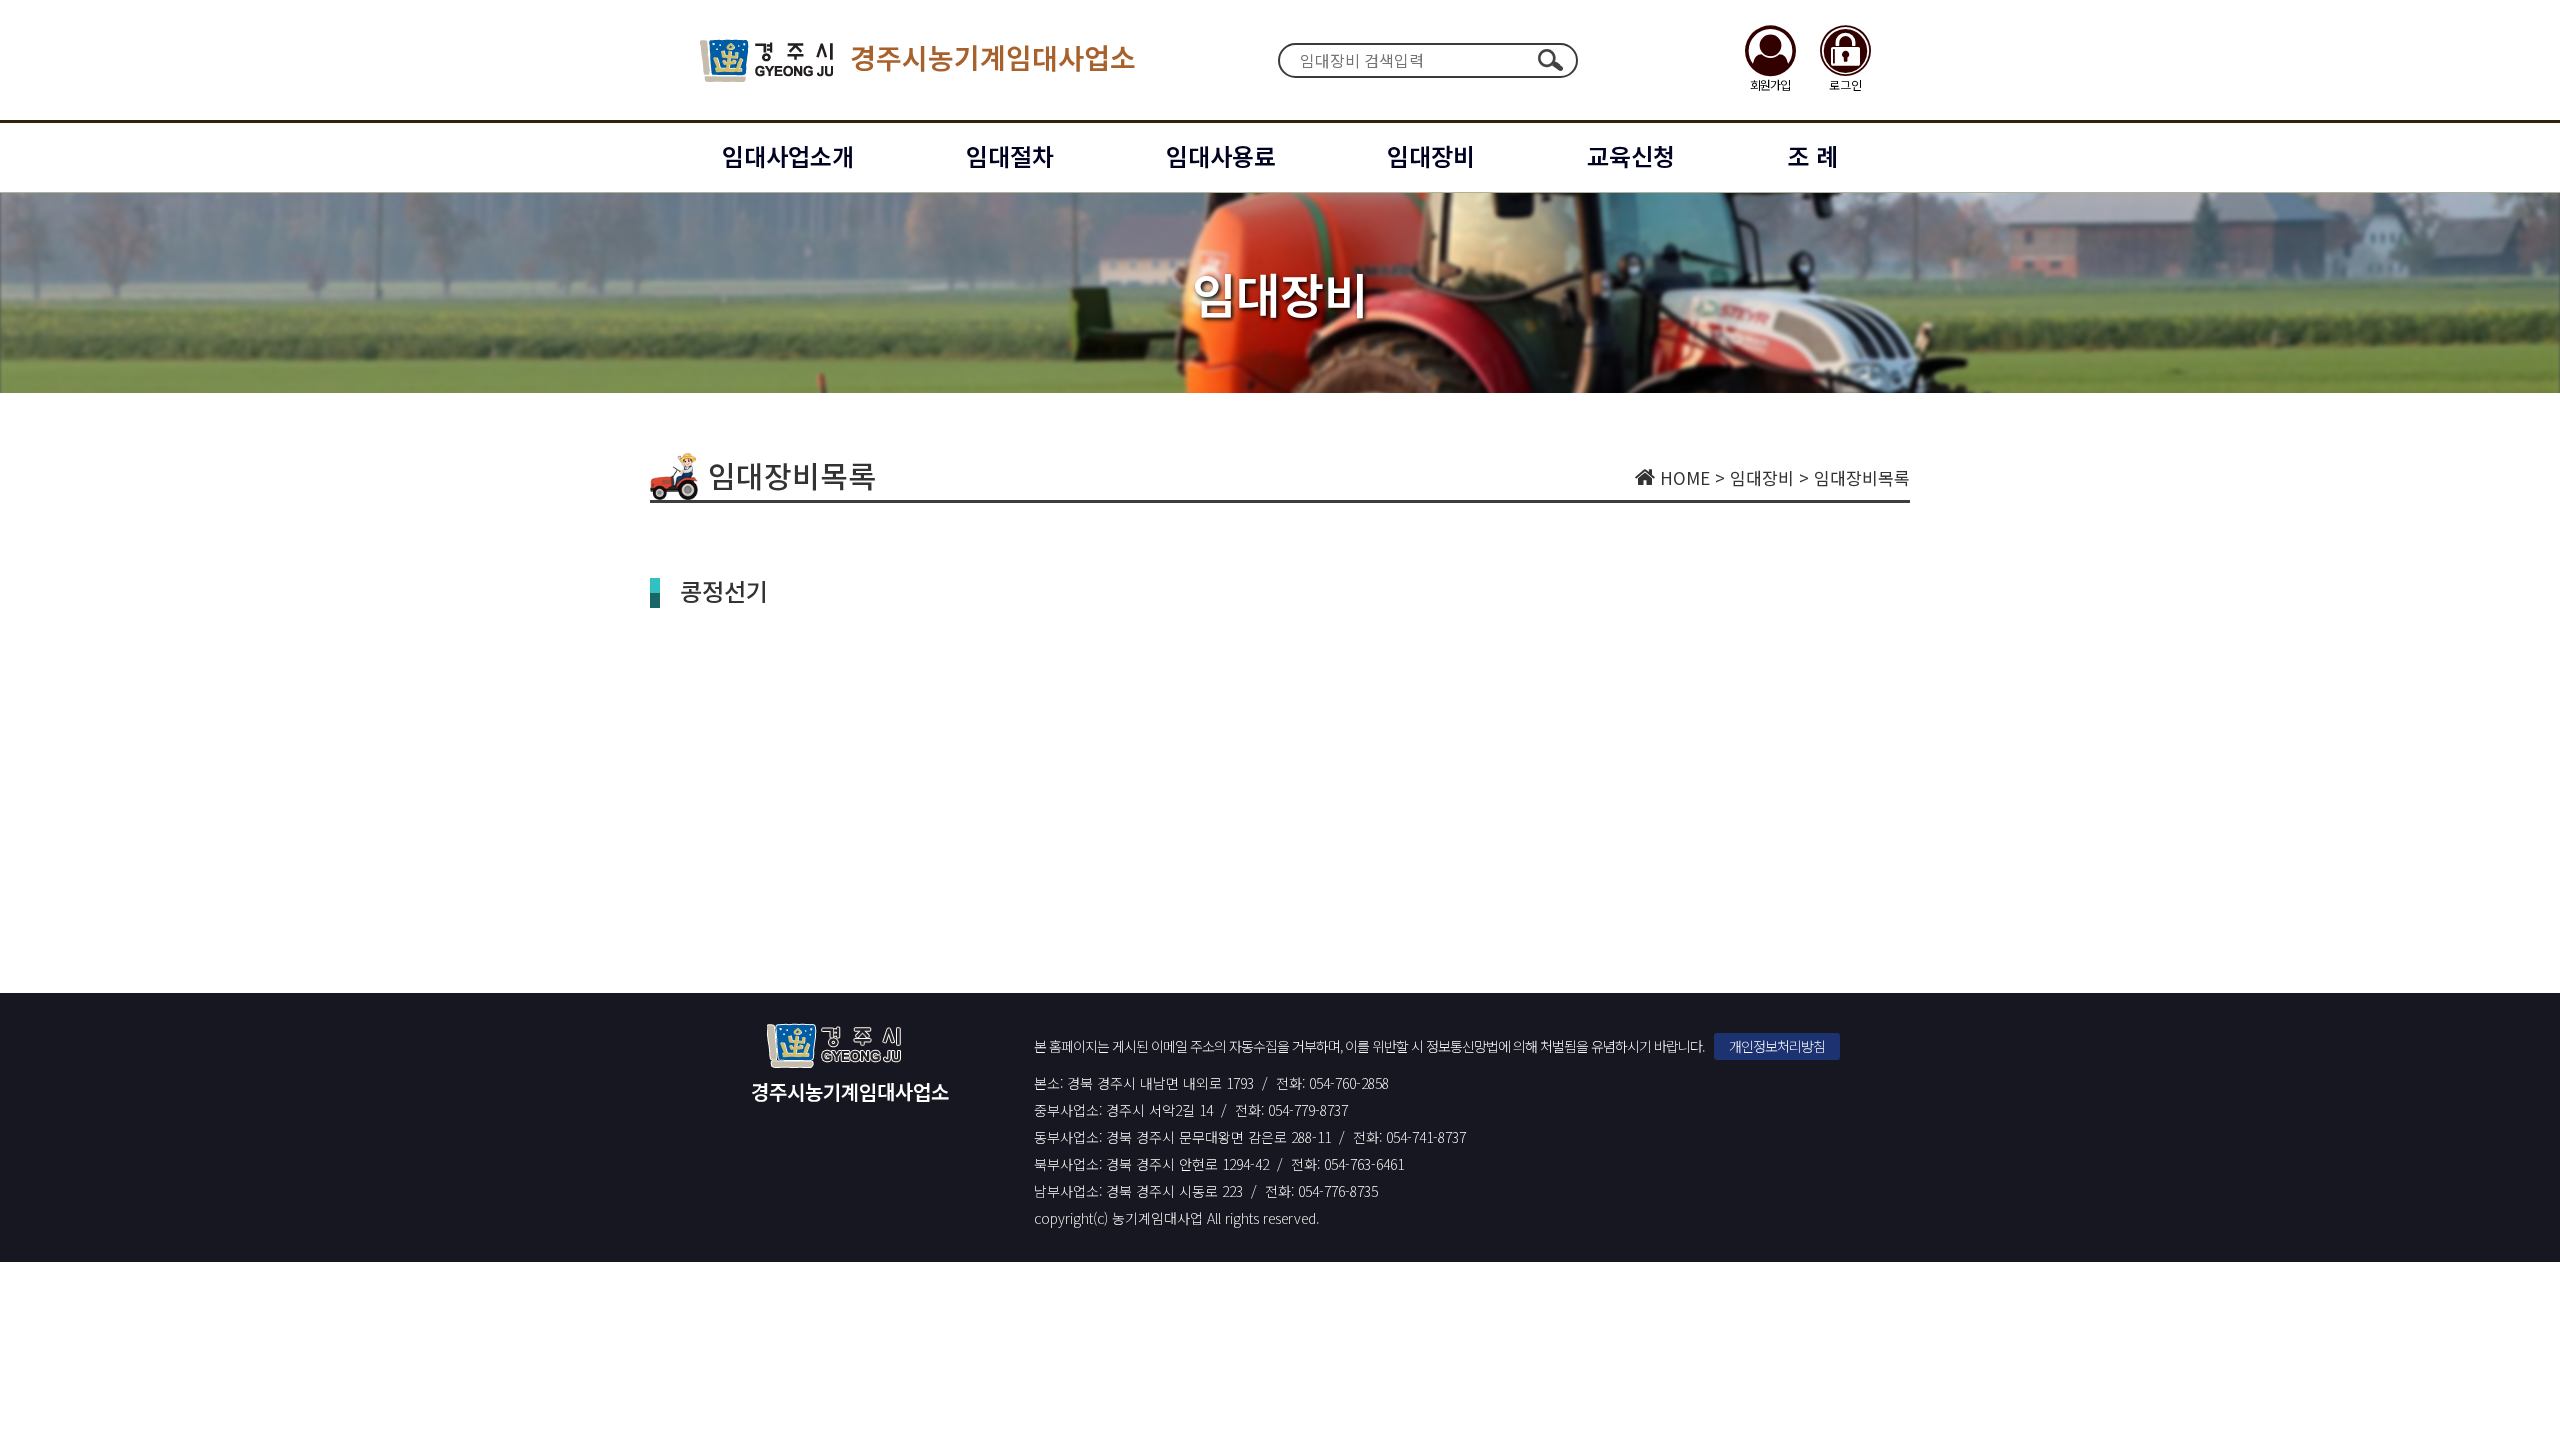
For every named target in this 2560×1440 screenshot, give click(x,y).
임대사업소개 (788, 155)
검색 (1550, 60)
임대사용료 (1221, 155)
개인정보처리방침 (1777, 1046)
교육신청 (1631, 155)
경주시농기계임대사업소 (993, 57)
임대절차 (1010, 155)
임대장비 (1431, 155)
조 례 (1812, 155)
